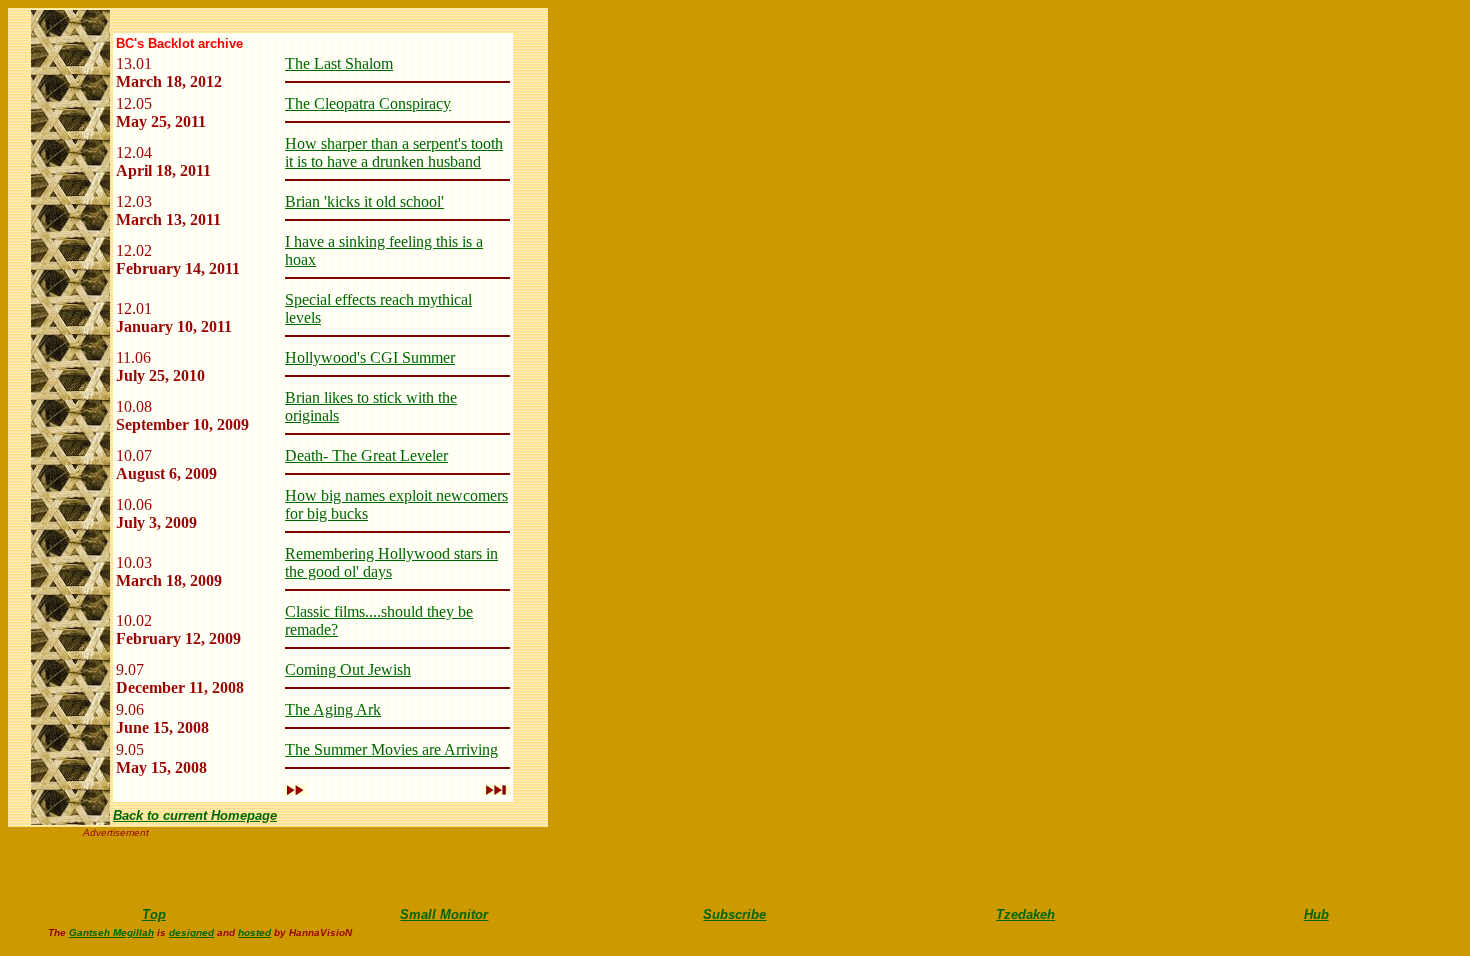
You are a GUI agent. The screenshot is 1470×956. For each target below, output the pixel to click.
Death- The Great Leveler (366, 455)
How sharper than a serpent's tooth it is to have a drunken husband (394, 152)
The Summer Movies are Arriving (391, 749)
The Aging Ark (333, 709)
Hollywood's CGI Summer (370, 357)
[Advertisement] (271, 868)
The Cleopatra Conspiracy (368, 103)
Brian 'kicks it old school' (364, 201)
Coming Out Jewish (348, 669)
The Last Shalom (339, 63)
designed (191, 932)
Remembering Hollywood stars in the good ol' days (391, 562)
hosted (254, 932)
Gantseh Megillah (111, 932)
